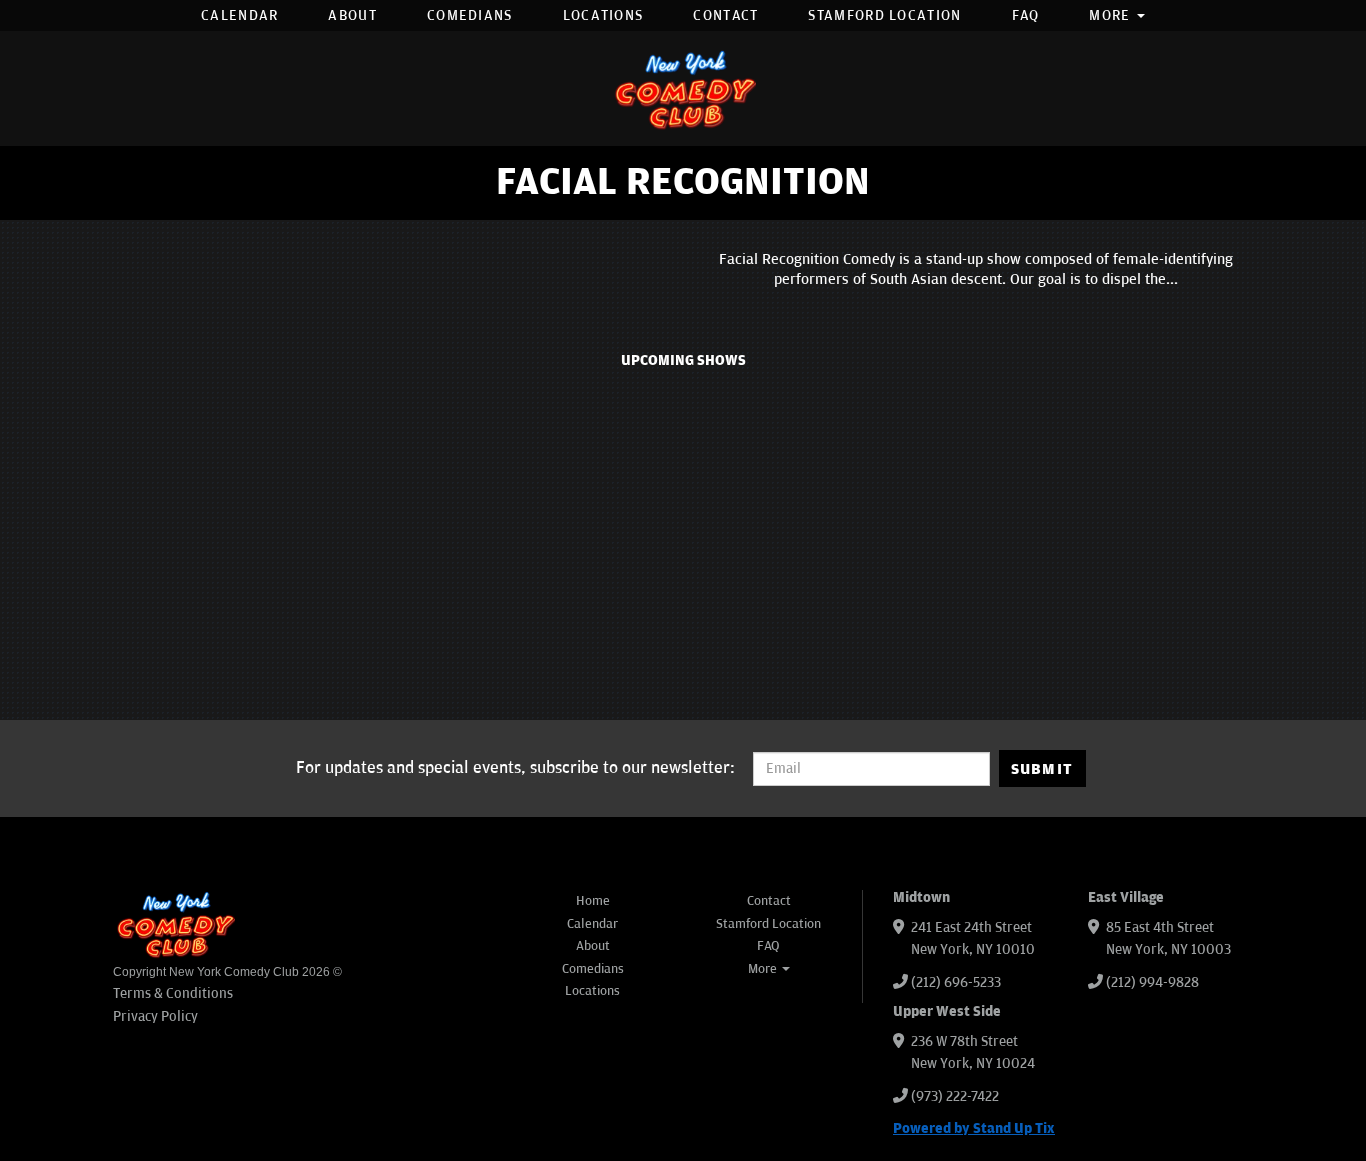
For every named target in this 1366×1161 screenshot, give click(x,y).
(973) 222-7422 (955, 1096)
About (352, 15)
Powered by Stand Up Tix (974, 1128)
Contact (725, 15)
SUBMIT (1042, 769)
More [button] (1112, 15)
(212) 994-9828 (1152, 982)
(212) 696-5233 (956, 982)
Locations (603, 15)
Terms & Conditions (173, 993)
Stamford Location (884, 15)
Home (593, 901)
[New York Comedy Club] (683, 88)
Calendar (239, 15)
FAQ (1026, 15)
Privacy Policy (155, 1016)
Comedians (470, 15)
